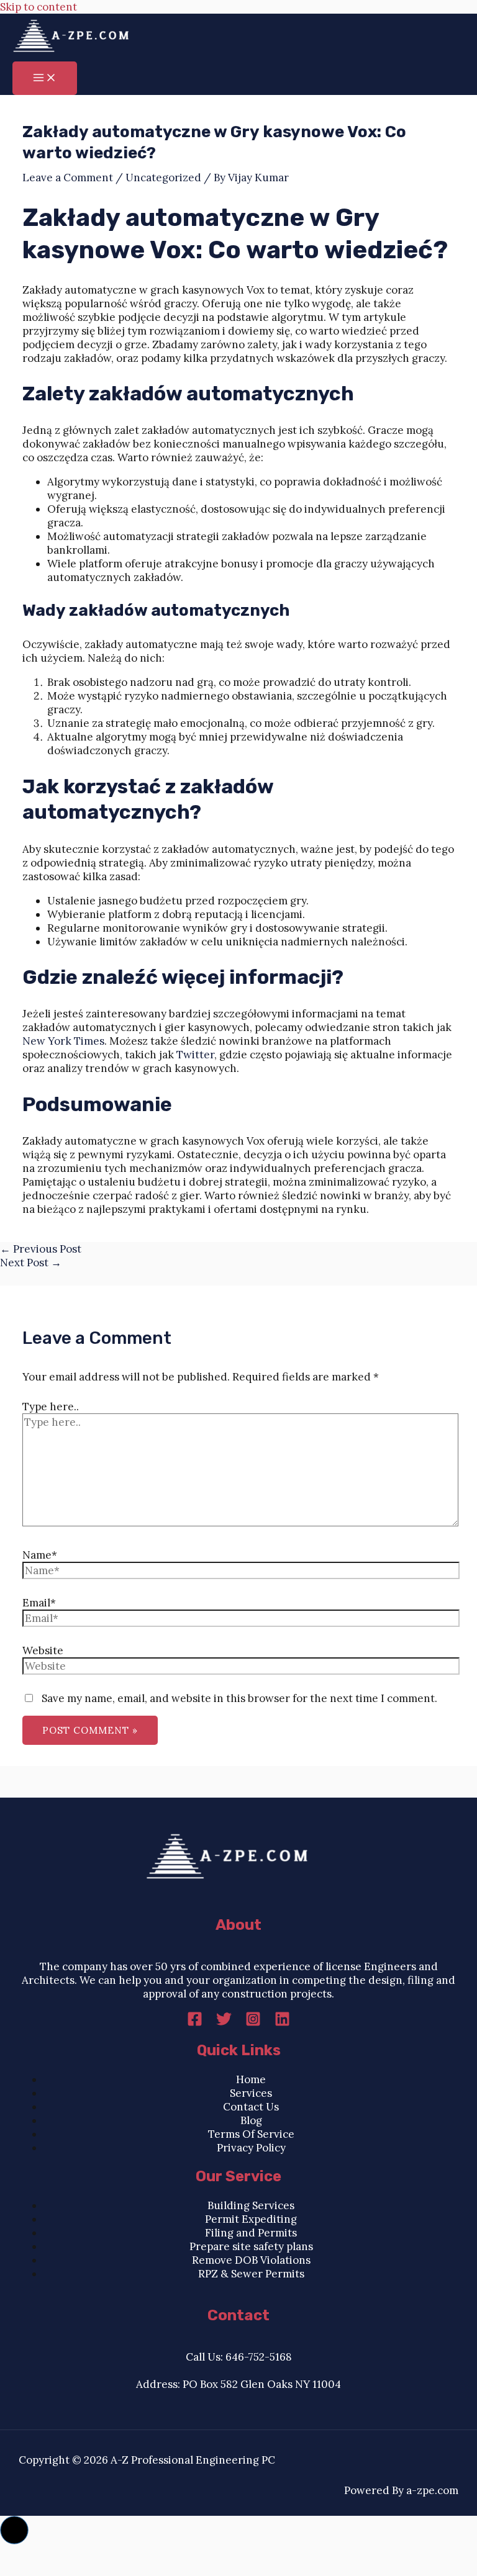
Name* (40, 1555)
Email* (39, 1603)
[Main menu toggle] (45, 78)
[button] (14, 2530)
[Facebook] (195, 2023)
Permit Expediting (251, 2219)
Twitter (195, 1055)
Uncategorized (163, 178)
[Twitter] (224, 2023)
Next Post (31, 1263)
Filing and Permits (251, 2233)
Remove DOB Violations (251, 2260)
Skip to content (39, 7)
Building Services (251, 2205)
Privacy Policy (251, 2148)
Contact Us (251, 2107)
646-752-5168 (259, 2357)
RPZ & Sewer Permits (251, 2274)
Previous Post (41, 1249)
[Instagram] (253, 2023)
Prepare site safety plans (251, 2246)
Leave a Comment (68, 178)
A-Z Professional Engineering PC (193, 2460)
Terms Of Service (251, 2134)
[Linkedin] (282, 2023)
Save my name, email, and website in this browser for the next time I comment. (239, 1698)
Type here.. (51, 1407)
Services (251, 2093)
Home (251, 2079)
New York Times (63, 1041)
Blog (251, 2120)
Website (43, 1651)
